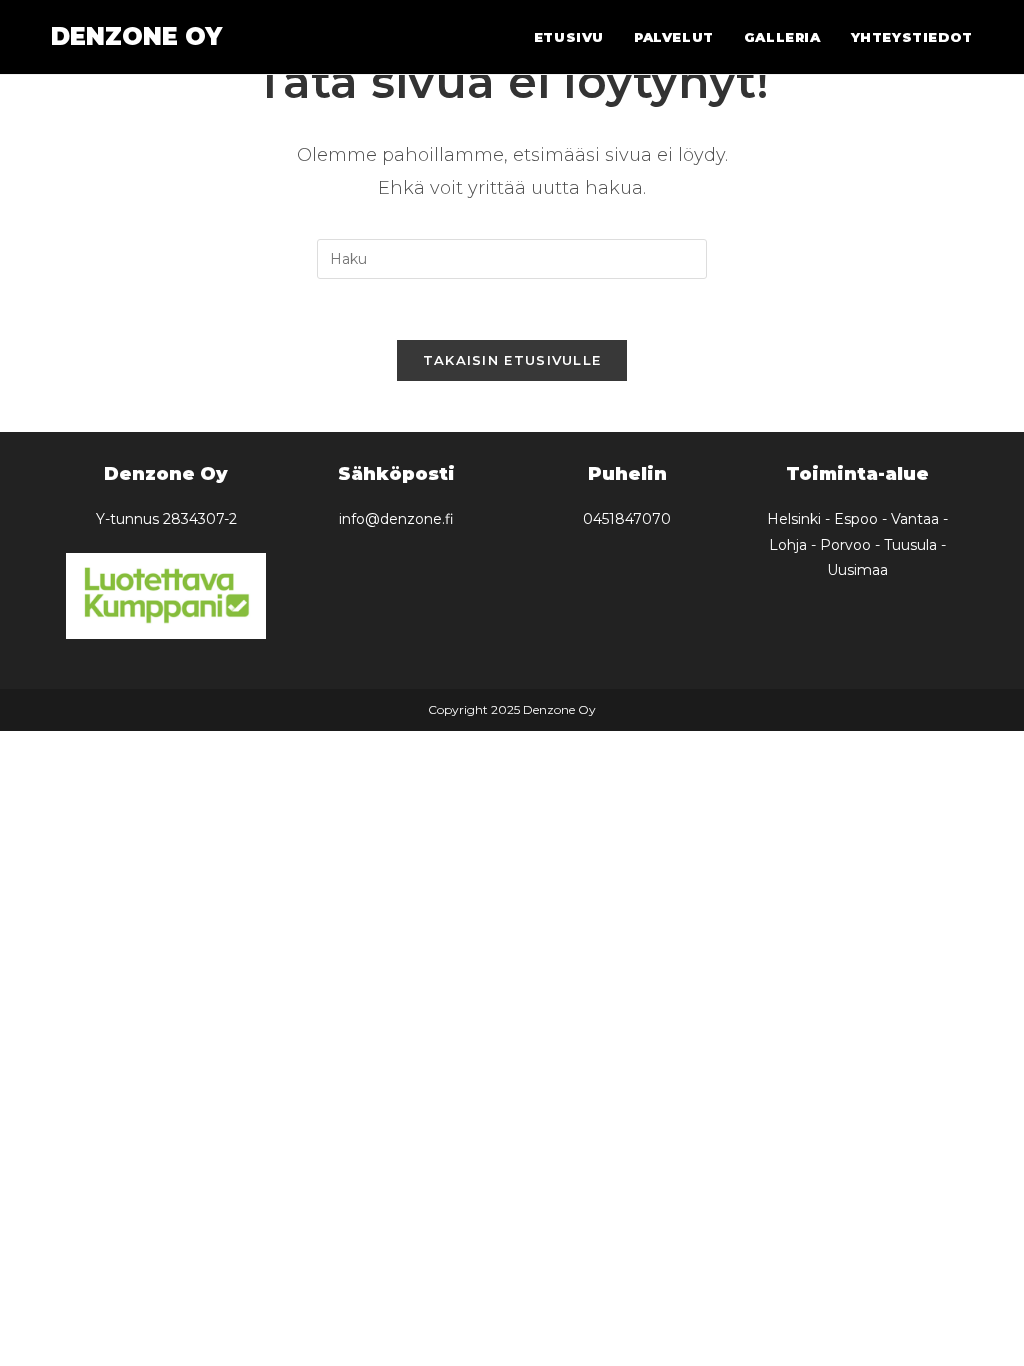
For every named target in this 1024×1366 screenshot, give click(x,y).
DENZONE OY (136, 36)
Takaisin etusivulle (512, 360)
